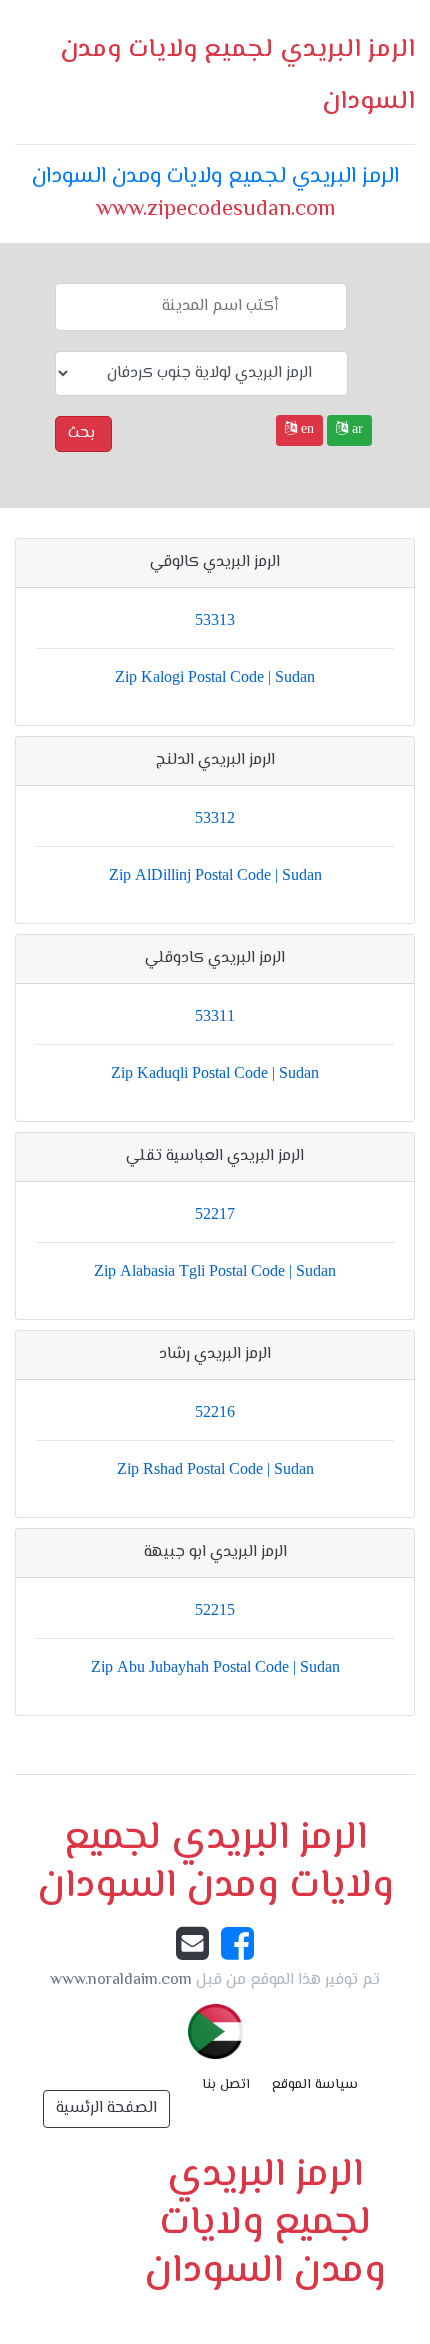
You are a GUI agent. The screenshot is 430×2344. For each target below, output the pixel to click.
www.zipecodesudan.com (215, 210)
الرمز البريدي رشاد (215, 1354)
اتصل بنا (226, 2085)
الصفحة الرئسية (106, 2108)
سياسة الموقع (315, 2085)
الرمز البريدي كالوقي (215, 562)
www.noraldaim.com (121, 1980)
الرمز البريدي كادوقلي (215, 958)
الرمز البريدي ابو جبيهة (215, 1552)
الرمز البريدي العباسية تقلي (215, 1156)
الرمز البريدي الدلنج (215, 760)
